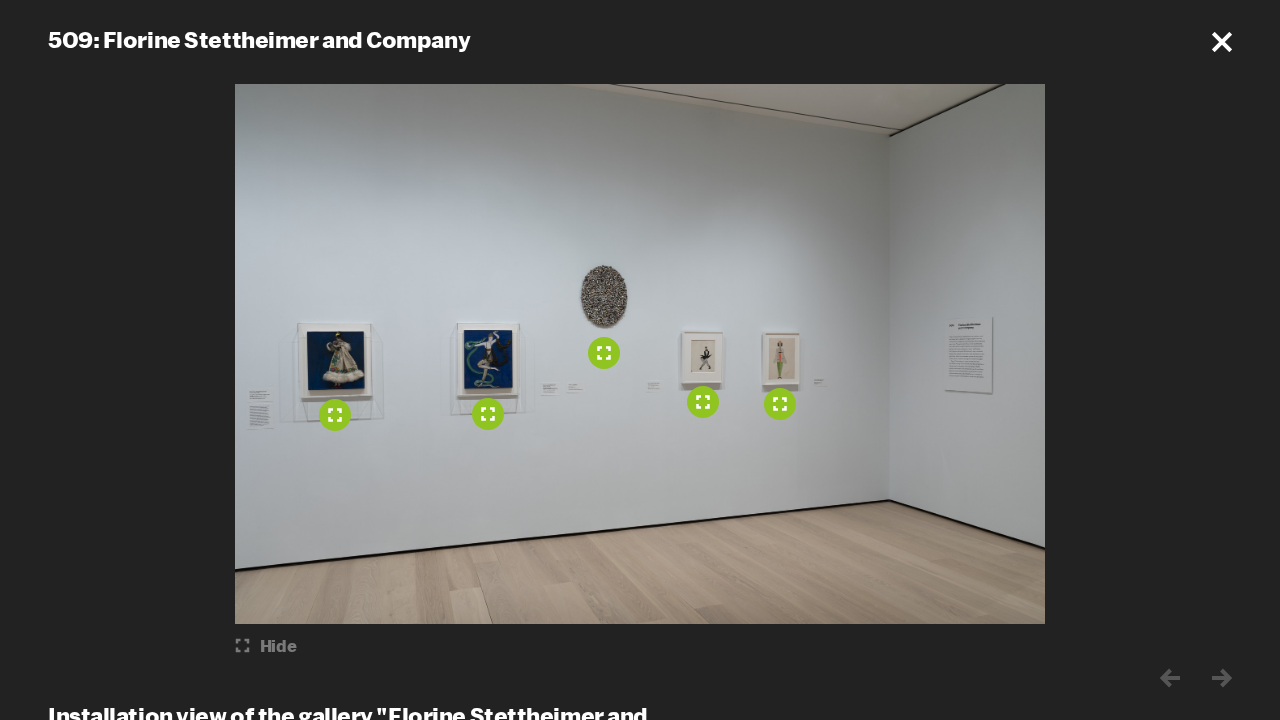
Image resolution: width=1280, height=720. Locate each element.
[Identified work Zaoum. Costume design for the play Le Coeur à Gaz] (703, 402)
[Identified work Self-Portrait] (604, 353)
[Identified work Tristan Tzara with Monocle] (780, 404)
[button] (1222, 42)
